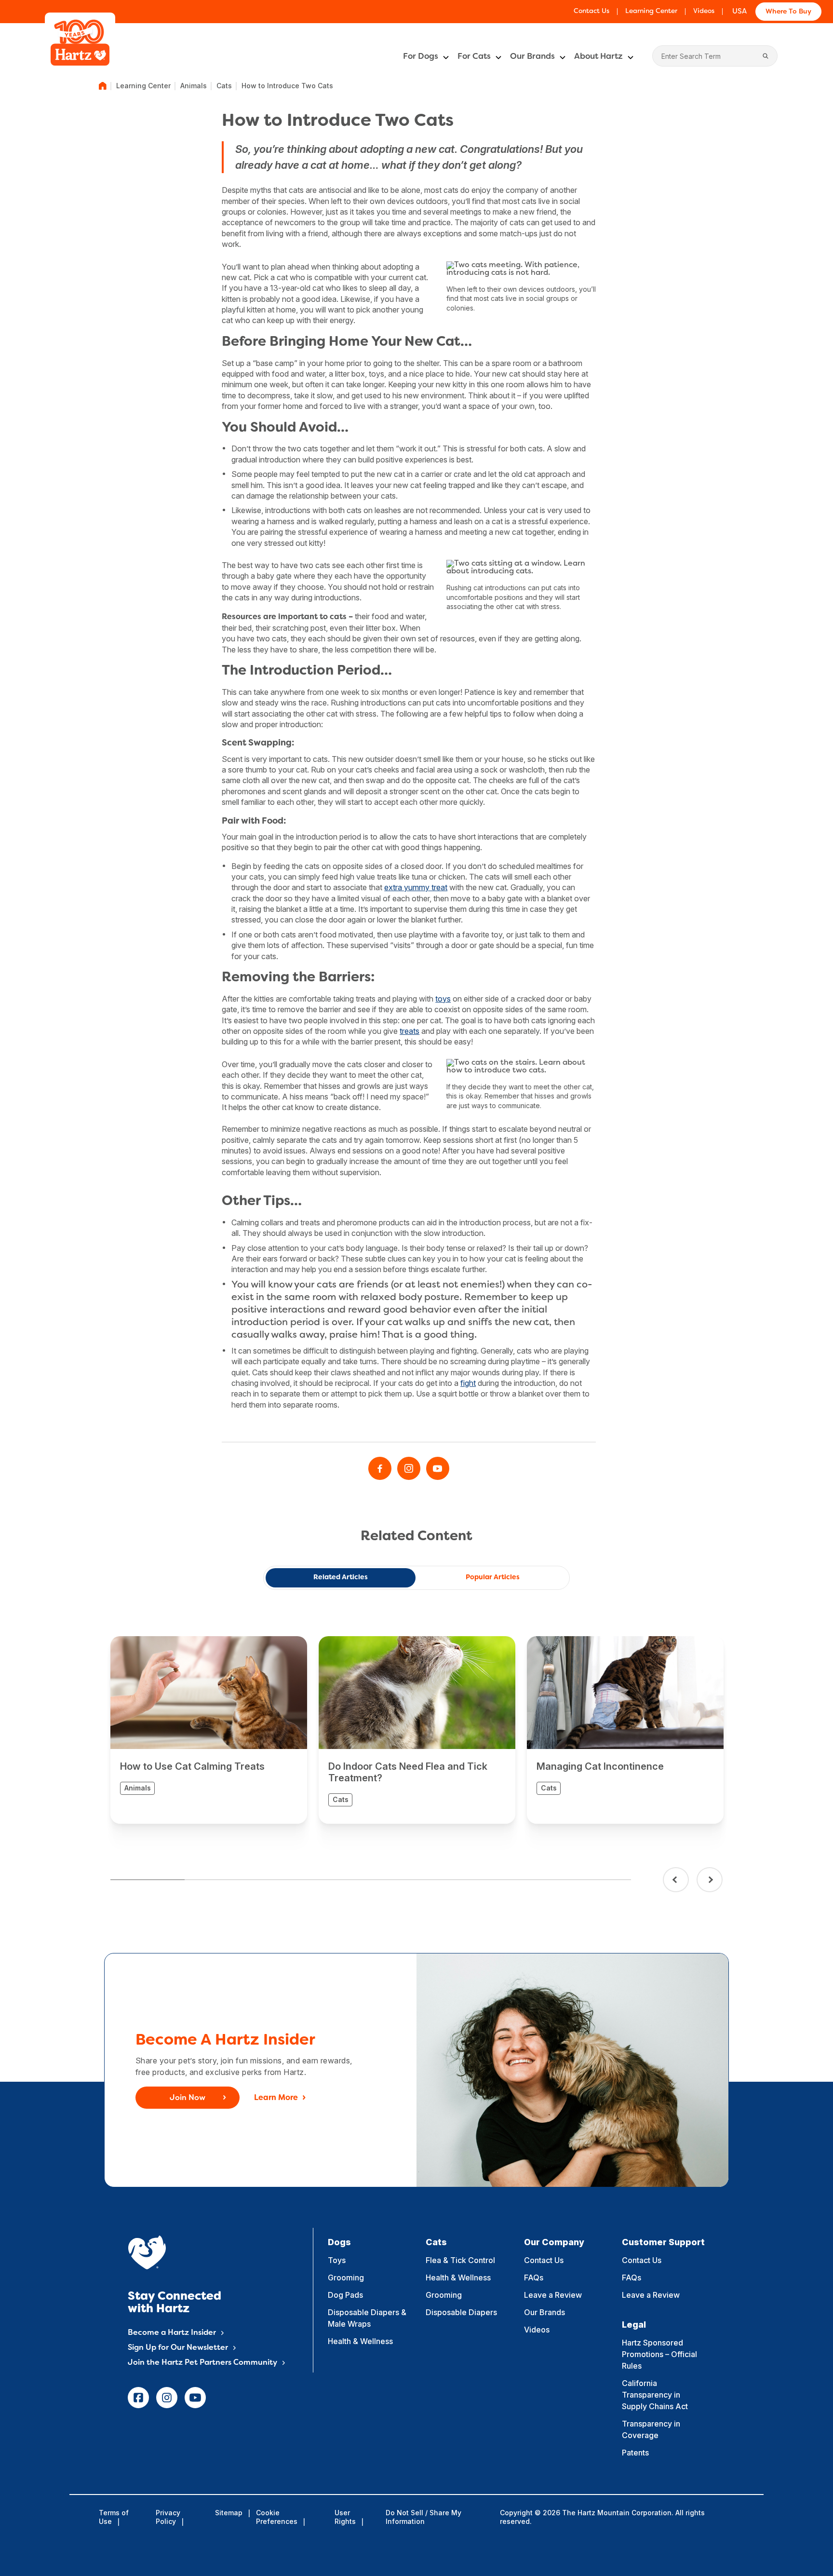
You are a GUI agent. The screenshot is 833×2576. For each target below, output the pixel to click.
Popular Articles (493, 1578)
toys (443, 999)
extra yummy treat (416, 887)
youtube (195, 2398)
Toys (337, 2260)
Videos (704, 11)
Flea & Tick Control (460, 2260)
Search (766, 56)
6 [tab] (519, 1880)
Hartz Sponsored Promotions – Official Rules (659, 2354)
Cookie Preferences (277, 2517)
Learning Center (651, 11)
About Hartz (598, 57)
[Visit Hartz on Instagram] (409, 1468)
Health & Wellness (360, 2341)
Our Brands (532, 57)
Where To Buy (788, 12)
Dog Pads (345, 2295)
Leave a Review (553, 2295)
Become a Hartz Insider (172, 2333)
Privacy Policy (168, 2517)
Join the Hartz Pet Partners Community (202, 2363)
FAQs (534, 2278)
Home (103, 86)
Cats (224, 86)
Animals (194, 86)
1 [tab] (148, 1880)
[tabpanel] (209, 1730)
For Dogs (421, 57)
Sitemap (229, 2513)
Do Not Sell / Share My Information (423, 2517)
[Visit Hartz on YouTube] (438, 1468)
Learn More (276, 2098)
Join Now (188, 2098)
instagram (167, 2398)
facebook (138, 2398)
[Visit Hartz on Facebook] (380, 1468)
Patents (635, 2453)
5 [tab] (445, 1880)
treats (410, 1031)
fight (468, 1383)
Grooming (346, 2278)
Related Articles (341, 1578)
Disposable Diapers (461, 2312)
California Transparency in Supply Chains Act (655, 2395)
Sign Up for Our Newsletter (178, 2348)
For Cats (474, 57)
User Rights (345, 2517)
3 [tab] (296, 1880)
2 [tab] (222, 1880)
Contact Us (591, 11)
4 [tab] (371, 1880)
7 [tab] (593, 1880)
